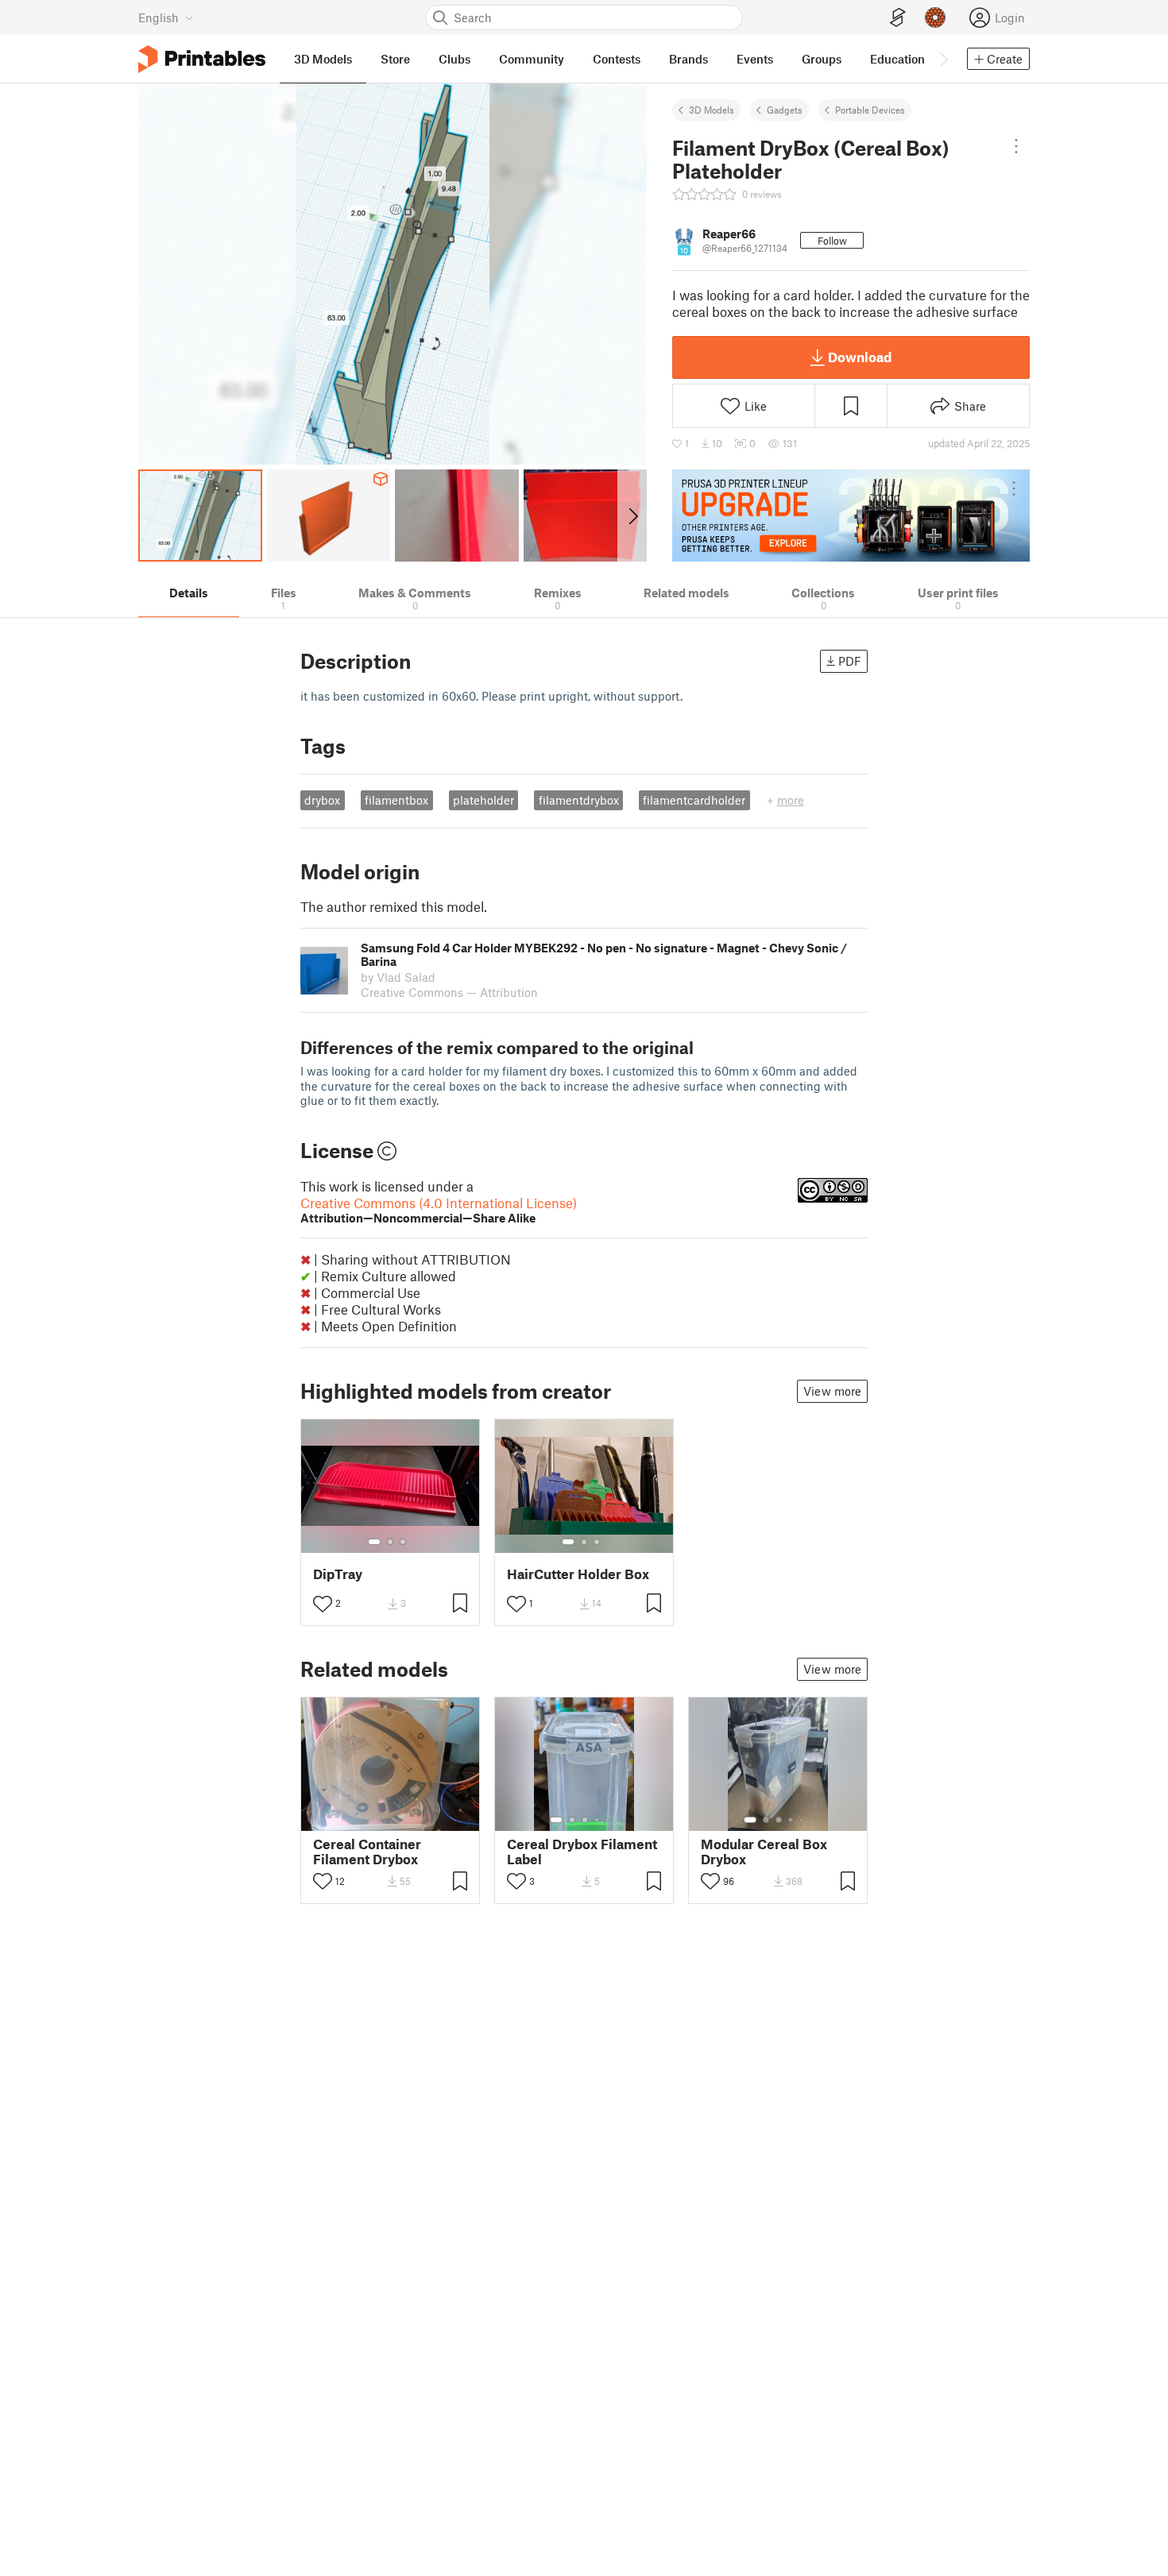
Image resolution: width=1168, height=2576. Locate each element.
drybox (322, 800)
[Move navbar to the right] (943, 59)
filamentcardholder (694, 800)
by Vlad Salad (398, 977)
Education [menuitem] (897, 59)
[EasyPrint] (898, 18)
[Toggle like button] (323, 1604)
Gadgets (785, 110)
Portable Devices (870, 110)
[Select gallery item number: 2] (390, 1542)
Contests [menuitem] (617, 59)
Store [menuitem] (395, 59)
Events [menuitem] (755, 59)
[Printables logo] (202, 59)
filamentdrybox (579, 800)
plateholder (483, 800)
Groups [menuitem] (822, 59)
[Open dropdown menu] (1016, 146)
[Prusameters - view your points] (935, 17)
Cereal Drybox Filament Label (582, 1852)
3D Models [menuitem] (323, 59)
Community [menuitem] (532, 59)
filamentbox (396, 800)
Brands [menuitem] (688, 59)
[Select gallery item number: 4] (598, 1820)
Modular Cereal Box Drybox (764, 1852)
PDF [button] (850, 661)
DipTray (338, 1574)
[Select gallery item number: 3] (403, 1542)
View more (832, 1391)
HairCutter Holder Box (578, 1574)
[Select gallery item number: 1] (374, 1542)
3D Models (712, 110)
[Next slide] (632, 516)
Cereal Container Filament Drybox (367, 1852)
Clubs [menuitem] (454, 59)
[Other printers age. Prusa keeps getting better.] (851, 516)
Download (860, 357)
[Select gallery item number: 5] (609, 1820)
